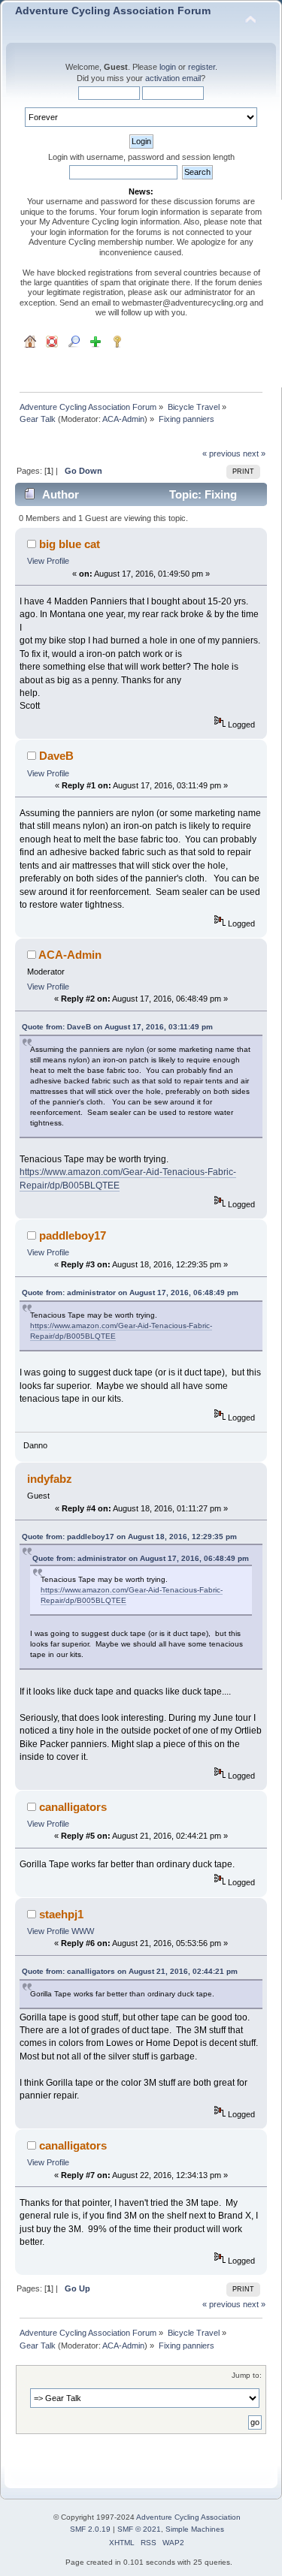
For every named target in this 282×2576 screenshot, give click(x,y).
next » (254, 453)
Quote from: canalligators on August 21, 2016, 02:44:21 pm (130, 1971)
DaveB (56, 756)
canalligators (73, 1807)
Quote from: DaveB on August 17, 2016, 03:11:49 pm (117, 1027)
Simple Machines (195, 2529)
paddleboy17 (73, 1235)
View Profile (48, 561)
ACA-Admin (123, 419)
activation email (173, 78)
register (202, 67)
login (168, 67)
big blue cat (70, 544)
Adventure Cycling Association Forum (113, 11)
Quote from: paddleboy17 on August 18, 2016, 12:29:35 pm (129, 1537)
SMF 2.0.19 (90, 2529)
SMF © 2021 (139, 2529)
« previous (221, 453)
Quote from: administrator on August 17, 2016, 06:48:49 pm (130, 1293)
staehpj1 (61, 1914)
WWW (83, 1931)
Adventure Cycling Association (188, 2517)
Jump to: (247, 2375)
